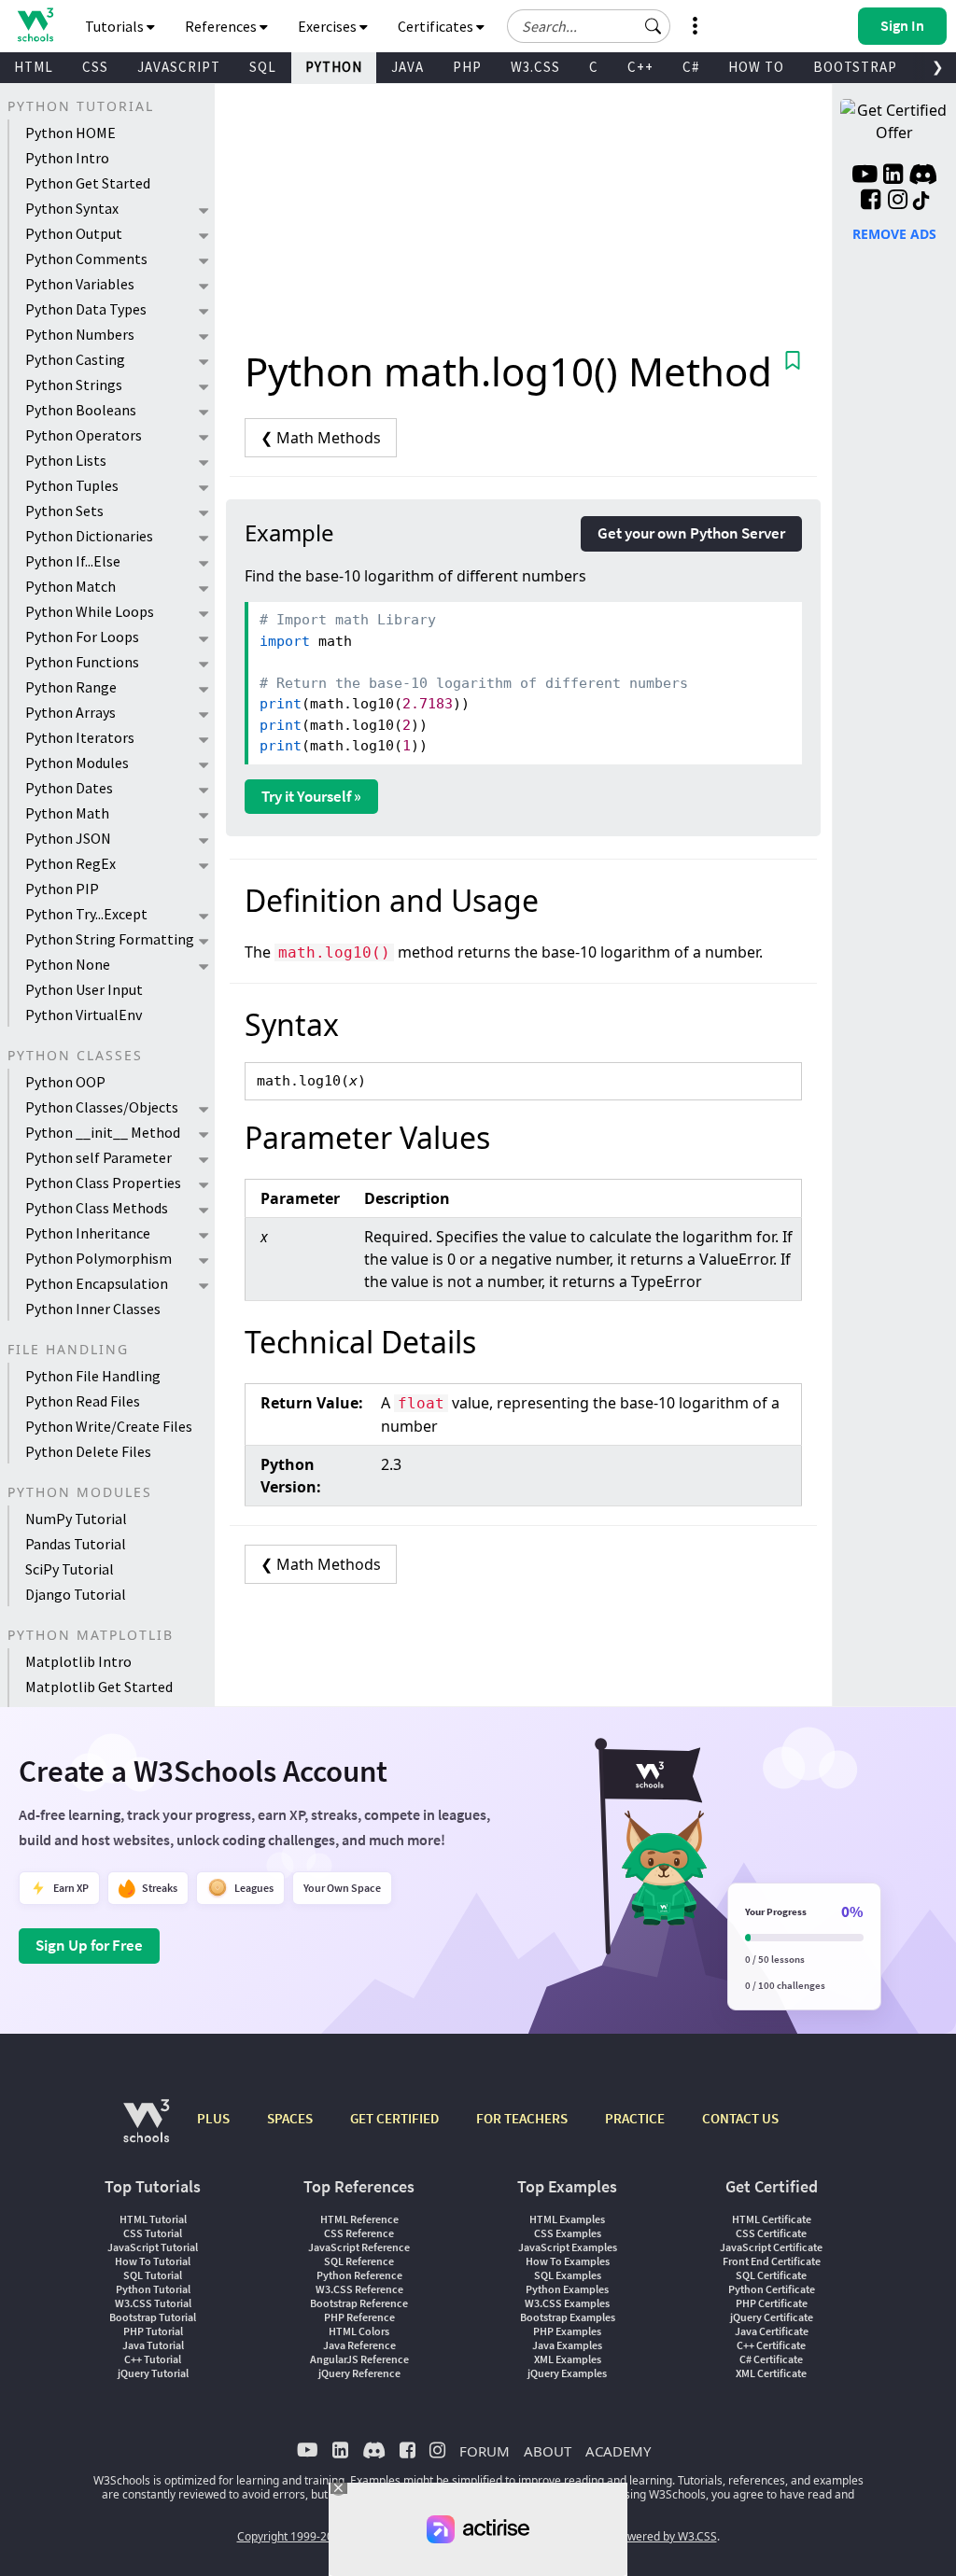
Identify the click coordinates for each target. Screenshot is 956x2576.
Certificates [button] (437, 26)
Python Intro (67, 158)
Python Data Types (86, 309)
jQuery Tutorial (153, 2373)
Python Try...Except (86, 914)
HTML (34, 67)
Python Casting (75, 359)
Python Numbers (80, 334)
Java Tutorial (153, 2345)
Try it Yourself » (311, 796)
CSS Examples (568, 2233)
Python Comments (86, 259)
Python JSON (68, 838)
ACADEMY (618, 2451)
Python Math (67, 813)
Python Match (70, 586)
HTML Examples (567, 2219)
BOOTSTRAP (855, 67)
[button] (654, 26)
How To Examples (568, 2261)
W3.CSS (535, 67)
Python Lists (66, 460)
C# (691, 67)
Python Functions (82, 662)
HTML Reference (359, 2219)
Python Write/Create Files (109, 1426)
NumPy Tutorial (76, 1519)
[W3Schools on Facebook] (871, 202)
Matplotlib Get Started (99, 1687)
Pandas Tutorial (76, 1544)
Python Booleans (81, 410)
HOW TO (756, 67)
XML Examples (568, 2359)
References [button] (222, 26)
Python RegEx (70, 863)
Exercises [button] (329, 26)
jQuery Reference (359, 2373)
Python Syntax (72, 208)
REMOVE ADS (894, 234)
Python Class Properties (103, 1183)
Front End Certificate (772, 2261)
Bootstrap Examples (568, 2317)
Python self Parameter (98, 1157)
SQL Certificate (771, 2275)
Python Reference (359, 2275)
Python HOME (70, 133)
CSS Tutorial (153, 2233)
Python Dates (69, 788)
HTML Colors (359, 2331)
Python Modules (77, 763)
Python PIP (62, 889)
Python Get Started (88, 183)
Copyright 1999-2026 (292, 2536)
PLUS (213, 2118)
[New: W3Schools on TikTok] (921, 202)
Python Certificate (772, 2289)
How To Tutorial (153, 2261)
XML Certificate (771, 2373)
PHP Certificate (772, 2303)
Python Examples (567, 2289)
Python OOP (65, 1082)
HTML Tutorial (153, 2219)
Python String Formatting (110, 939)
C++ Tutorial (153, 2359)
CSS (95, 67)
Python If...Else (73, 561)
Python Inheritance (88, 1233)
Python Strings (74, 385)
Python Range (71, 687)
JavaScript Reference (359, 2247)
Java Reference (359, 2345)
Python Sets (64, 511)
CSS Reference (359, 2233)
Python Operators (84, 435)
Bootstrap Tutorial (153, 2317)
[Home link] (35, 25)
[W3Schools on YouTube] (865, 176)
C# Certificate (771, 2359)
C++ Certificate (771, 2345)
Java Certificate (772, 2331)
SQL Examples (568, 2275)
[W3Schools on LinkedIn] (893, 176)
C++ (640, 67)
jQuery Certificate (772, 2317)
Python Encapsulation (97, 1283)
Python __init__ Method (103, 1132)
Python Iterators (80, 737)
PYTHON (334, 67)
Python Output (74, 233)
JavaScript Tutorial (153, 2247)
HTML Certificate (772, 2219)
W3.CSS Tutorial (153, 2303)
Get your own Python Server (691, 533)
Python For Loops (82, 637)
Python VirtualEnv (84, 1015)
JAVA (408, 67)
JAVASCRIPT (179, 67)
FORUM (485, 2451)
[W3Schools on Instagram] (898, 202)
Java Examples (567, 2345)
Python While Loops (90, 611)
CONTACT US (740, 2118)
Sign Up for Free (89, 1945)
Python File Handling (93, 1376)
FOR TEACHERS (522, 2118)
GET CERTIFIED (394, 2118)
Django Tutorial (76, 1594)
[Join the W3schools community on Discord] (923, 176)
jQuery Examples (567, 2373)
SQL (263, 67)
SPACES (290, 2118)
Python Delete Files (88, 1451)
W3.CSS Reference (359, 2289)
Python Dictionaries (89, 536)
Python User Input (84, 989)
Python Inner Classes (93, 1309)
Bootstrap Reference (359, 2303)
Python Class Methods (97, 1208)
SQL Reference (359, 2261)
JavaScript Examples (568, 2247)
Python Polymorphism (98, 1258)
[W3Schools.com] (146, 2130)
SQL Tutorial (153, 2275)
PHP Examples (567, 2331)
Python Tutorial (153, 2289)
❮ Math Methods (321, 438)
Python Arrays (70, 712)
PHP (467, 67)
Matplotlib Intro (78, 1661)
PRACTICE (635, 2118)
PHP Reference (359, 2317)
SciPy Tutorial (70, 1569)
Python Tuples (72, 485)
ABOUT (548, 2451)
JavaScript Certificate (771, 2247)
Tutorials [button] (116, 26)
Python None (68, 964)
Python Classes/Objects (102, 1107)
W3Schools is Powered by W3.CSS (630, 2536)
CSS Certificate (771, 2233)
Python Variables (80, 284)
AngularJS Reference (359, 2359)
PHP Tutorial (153, 2331)
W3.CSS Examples (567, 2303)
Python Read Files (83, 1401)
